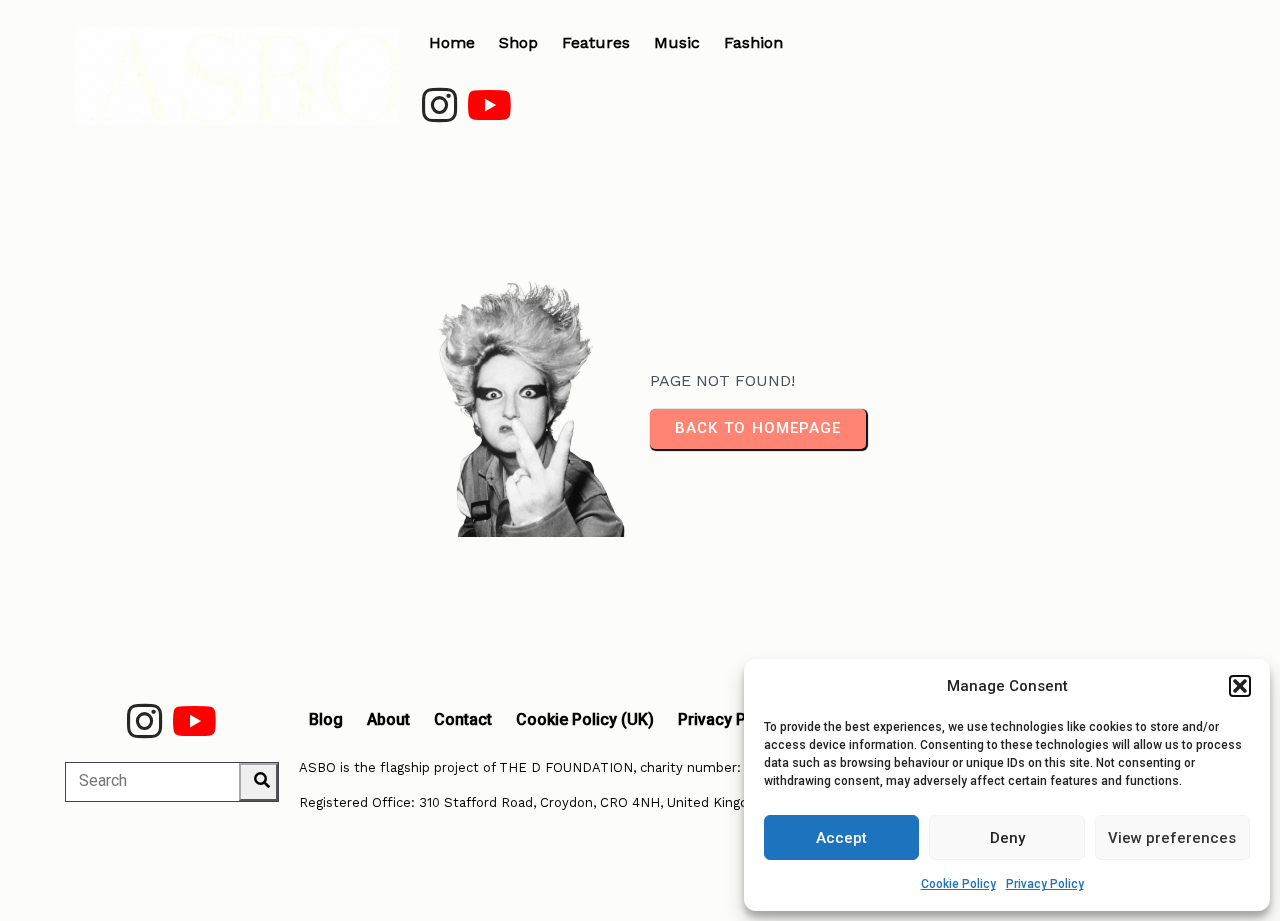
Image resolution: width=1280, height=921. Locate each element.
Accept (841, 838)
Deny (1007, 838)
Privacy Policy (1045, 884)
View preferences (1172, 838)
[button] (1240, 686)
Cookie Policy (958, 884)
